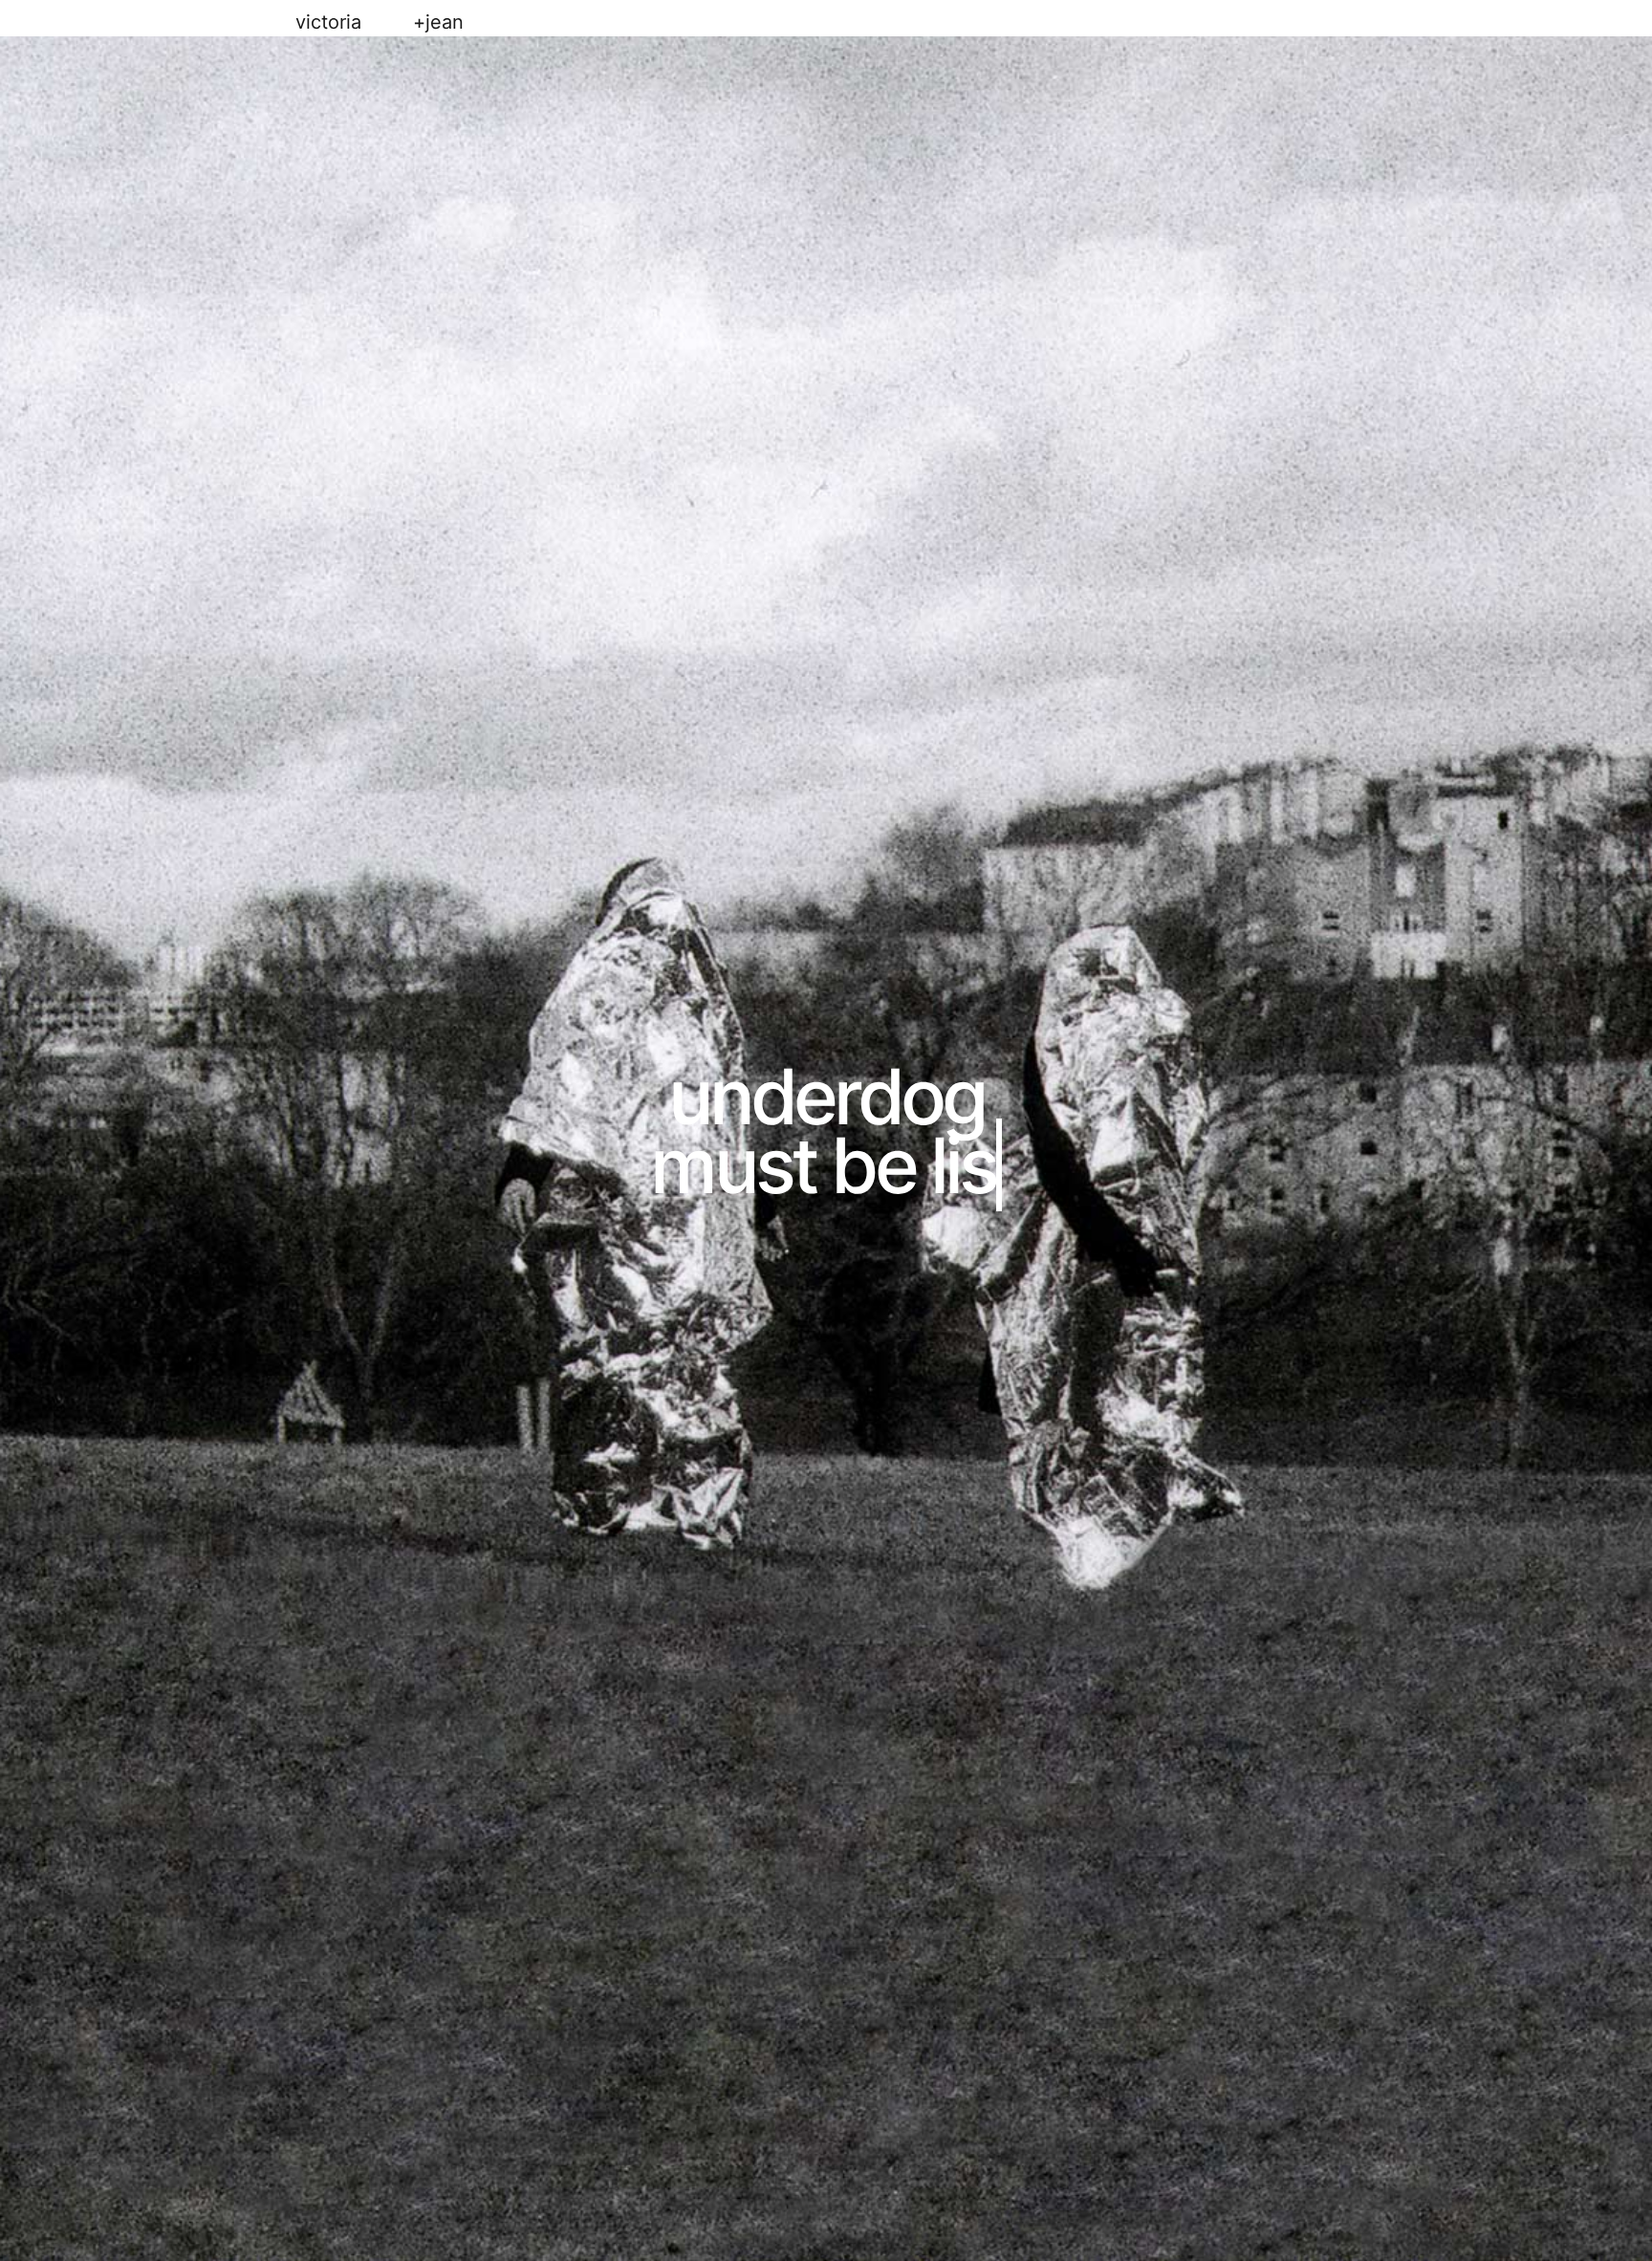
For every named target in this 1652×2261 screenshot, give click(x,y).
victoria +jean (380, 22)
